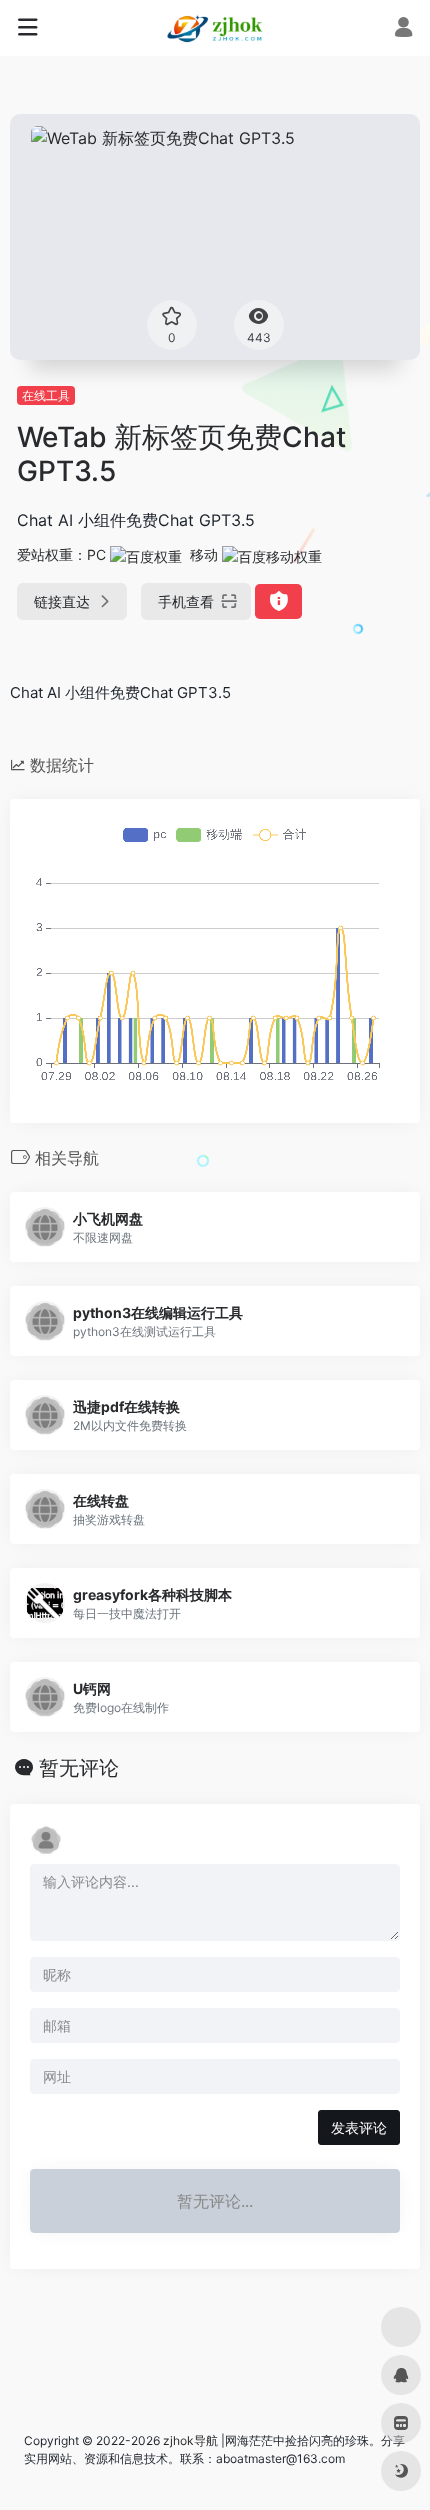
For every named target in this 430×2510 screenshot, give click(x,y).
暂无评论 (79, 1768)
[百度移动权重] (272, 554)
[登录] (403, 29)
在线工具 (46, 395)
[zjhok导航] (215, 28)
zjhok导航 (190, 2440)
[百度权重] (146, 554)
